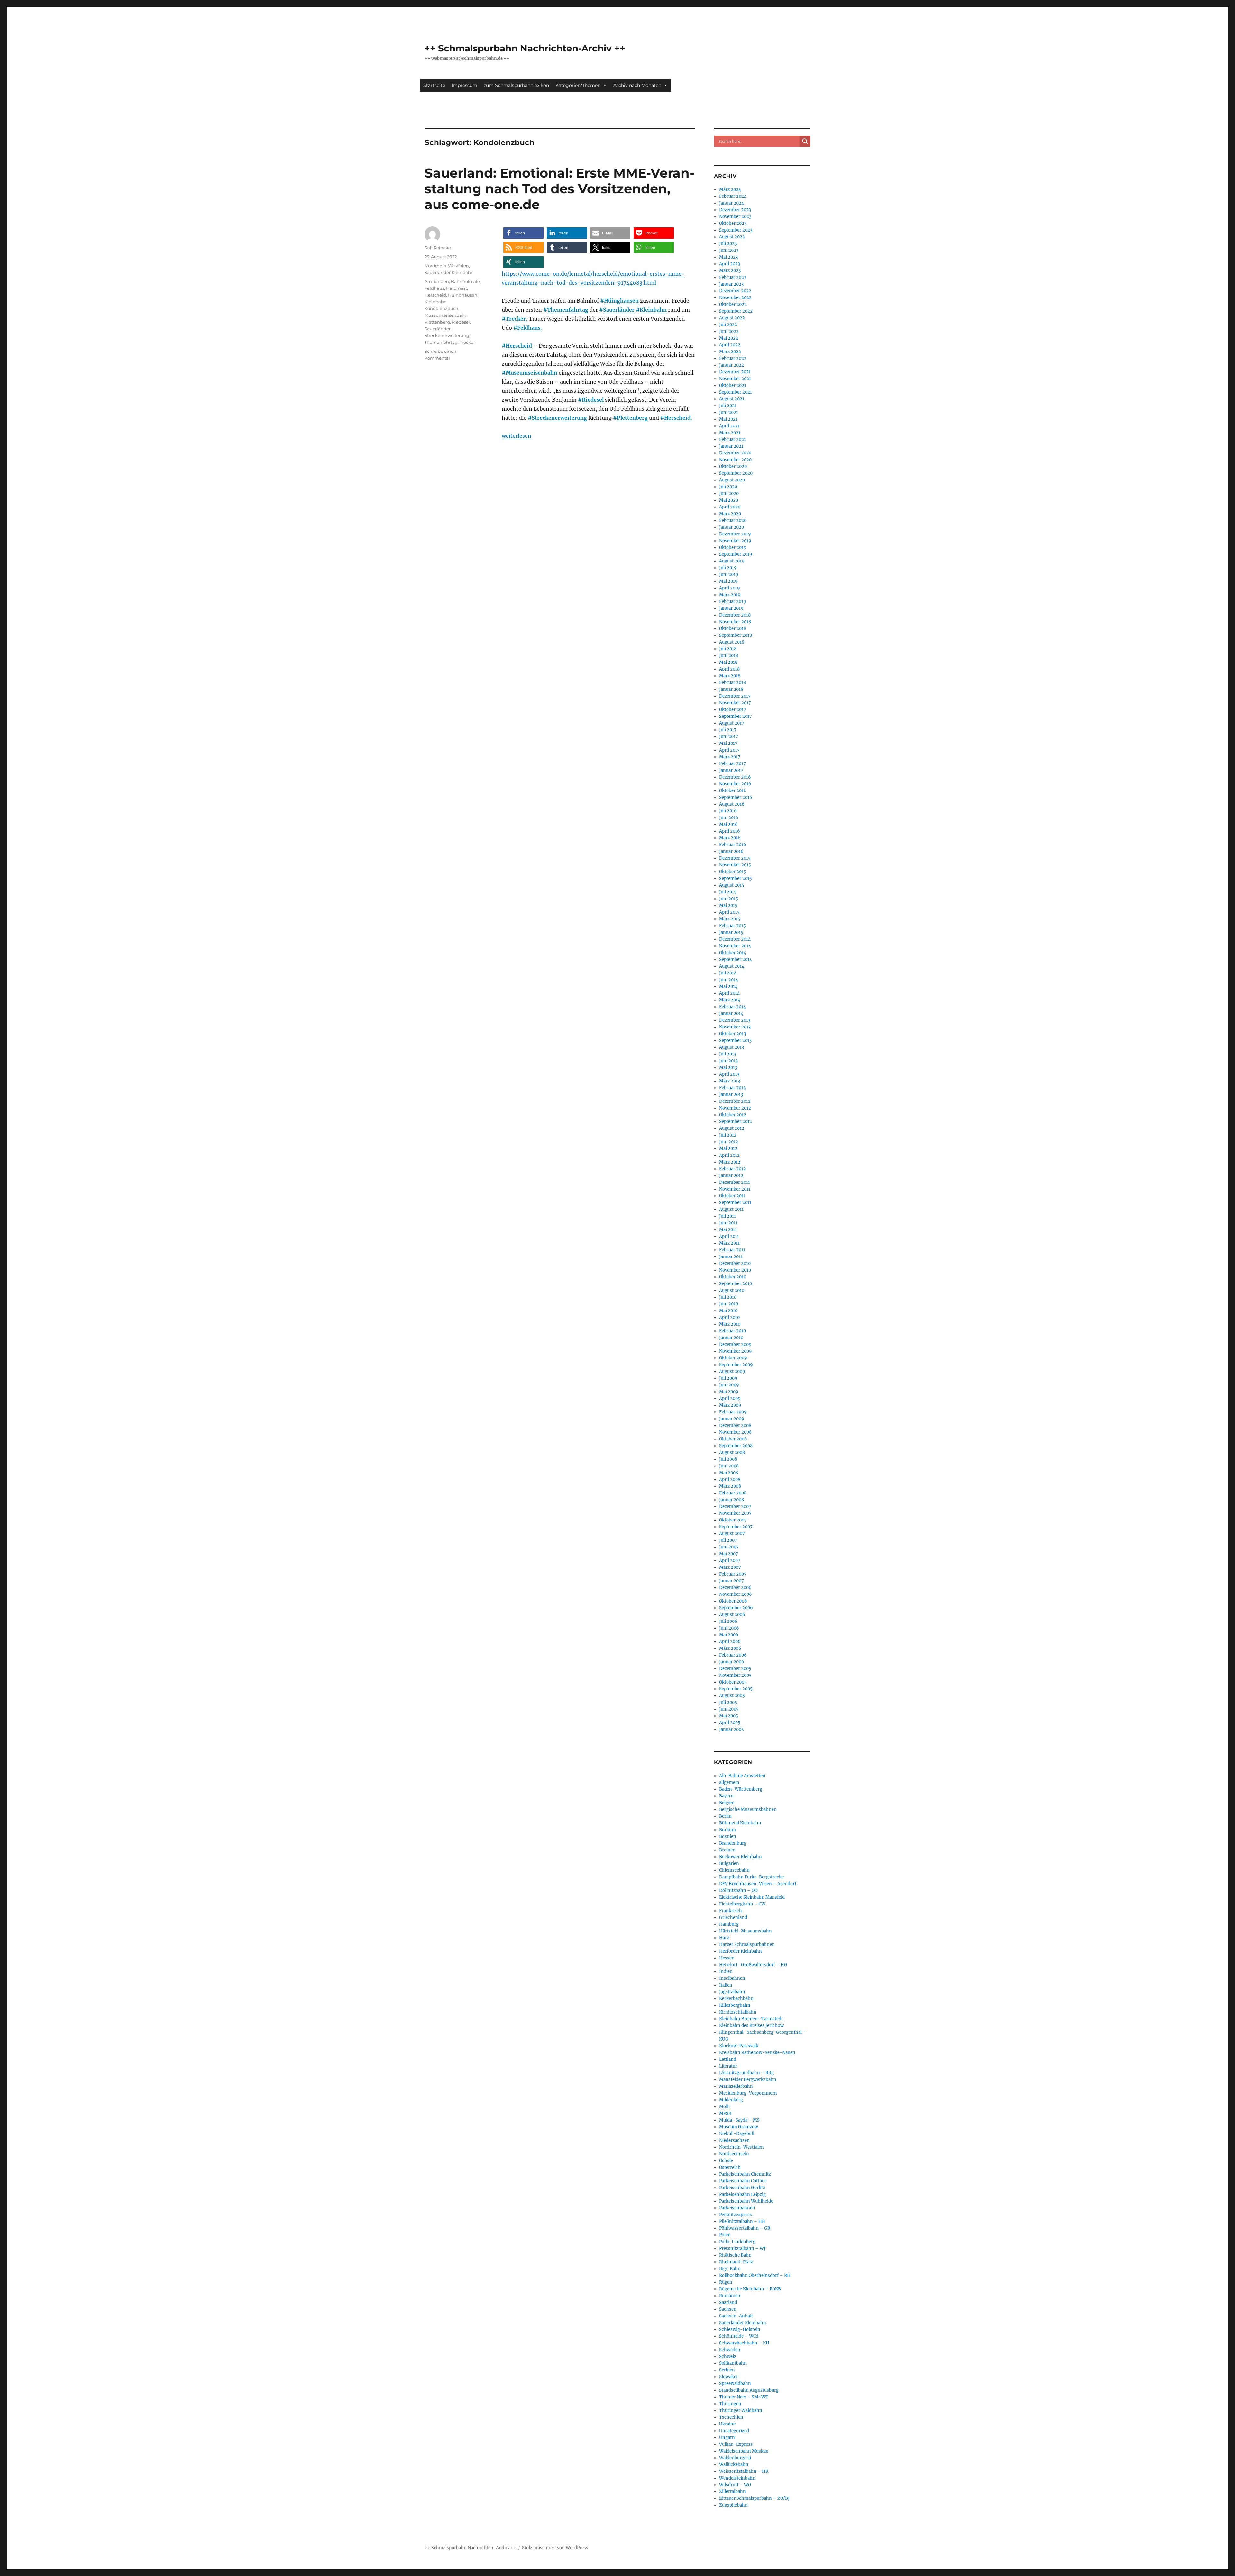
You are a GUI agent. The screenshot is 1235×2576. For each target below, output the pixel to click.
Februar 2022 (733, 358)
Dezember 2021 (735, 372)
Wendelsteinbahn (737, 2478)
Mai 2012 (728, 1149)
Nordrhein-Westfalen (447, 266)
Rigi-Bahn (730, 2269)
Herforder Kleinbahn (741, 1951)
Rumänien (730, 2296)
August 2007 (732, 1534)
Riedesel (593, 400)
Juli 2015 (728, 892)
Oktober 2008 (733, 1439)
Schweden (730, 2350)
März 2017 (730, 757)
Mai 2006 (729, 1635)
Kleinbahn (653, 310)
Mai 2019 (728, 581)
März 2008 (730, 1486)
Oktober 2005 (733, 1682)
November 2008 (735, 1432)
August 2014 (732, 966)
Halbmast (457, 288)
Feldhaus (434, 288)
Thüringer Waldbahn (741, 2411)
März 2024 (730, 190)
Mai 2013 (728, 1068)
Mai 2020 (729, 500)
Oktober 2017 (733, 710)
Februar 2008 (733, 1493)
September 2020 (736, 473)
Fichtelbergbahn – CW (742, 1904)
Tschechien (731, 2417)
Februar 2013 (732, 1088)
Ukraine (727, 2424)
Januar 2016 (731, 851)
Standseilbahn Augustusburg (749, 2390)
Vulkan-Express (736, 2444)
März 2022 (730, 352)
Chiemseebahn (734, 1870)
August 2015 (732, 885)
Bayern (726, 1796)
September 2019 (736, 554)
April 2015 (729, 912)
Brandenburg (733, 1843)
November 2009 (736, 1351)
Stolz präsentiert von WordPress (555, 2548)
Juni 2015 (729, 899)
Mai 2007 (729, 1554)
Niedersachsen (734, 2140)
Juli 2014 (728, 973)
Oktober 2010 (733, 1277)
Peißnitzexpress (736, 2215)
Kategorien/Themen (578, 85)
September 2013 (735, 1041)
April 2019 (730, 588)
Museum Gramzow (739, 2127)
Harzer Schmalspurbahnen (747, 1945)
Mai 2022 (729, 338)
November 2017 (735, 703)
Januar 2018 (731, 689)
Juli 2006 (728, 1621)
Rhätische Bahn (735, 2255)
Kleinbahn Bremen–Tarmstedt (751, 2019)
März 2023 (730, 271)
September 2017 (736, 716)
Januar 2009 (732, 1419)
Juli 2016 (728, 811)
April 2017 (729, 750)
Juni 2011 (728, 1223)
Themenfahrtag (568, 310)
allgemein (729, 1782)
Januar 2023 (731, 284)
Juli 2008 (728, 1459)
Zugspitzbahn (733, 2505)
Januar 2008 (732, 1500)
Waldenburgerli (735, 2458)
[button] (523, 233)
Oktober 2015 (733, 872)
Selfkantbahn (733, 2363)
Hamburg (729, 1924)
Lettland (728, 2059)
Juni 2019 (729, 575)
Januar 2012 (731, 1176)
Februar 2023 (733, 277)
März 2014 (730, 1000)
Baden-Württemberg (741, 1789)
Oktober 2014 (733, 953)
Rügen (726, 2282)
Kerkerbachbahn (736, 1999)
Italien (726, 1985)
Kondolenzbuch (441, 308)
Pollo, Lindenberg (737, 2242)
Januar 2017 (731, 770)
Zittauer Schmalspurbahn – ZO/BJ (754, 2498)
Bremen (727, 1850)
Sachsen (728, 2309)
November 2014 (735, 946)
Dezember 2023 (735, 210)
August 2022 (732, 318)
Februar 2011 (732, 1250)
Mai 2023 (728, 257)
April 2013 (729, 1074)
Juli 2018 (728, 649)
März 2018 (730, 676)
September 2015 (736, 878)
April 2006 (730, 1642)
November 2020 (735, 460)
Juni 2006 (729, 1628)
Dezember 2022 (735, 291)
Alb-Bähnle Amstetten (742, 1776)
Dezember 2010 (735, 1263)
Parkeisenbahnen (737, 2208)
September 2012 (736, 1122)
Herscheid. (678, 418)
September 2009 (736, 1365)
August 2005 (732, 1696)
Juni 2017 (729, 737)
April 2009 (730, 1398)
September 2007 (736, 1527)
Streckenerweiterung (559, 418)
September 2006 (736, 1608)
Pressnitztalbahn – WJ (742, 2248)
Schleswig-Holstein (740, 2329)
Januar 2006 (732, 1662)
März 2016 (730, 838)
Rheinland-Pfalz (736, 2262)
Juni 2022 (729, 331)
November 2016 (735, 784)
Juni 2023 (729, 250)
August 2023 (732, 237)
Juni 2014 (729, 980)
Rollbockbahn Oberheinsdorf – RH (755, 2275)
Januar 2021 (731, 446)
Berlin (725, 1816)
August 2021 (732, 399)
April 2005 (730, 1723)
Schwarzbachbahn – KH (744, 2343)
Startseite (434, 85)
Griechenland (733, 1918)
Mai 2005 (729, 1716)
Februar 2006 (733, 1655)
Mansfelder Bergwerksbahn (748, 2080)
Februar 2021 (732, 439)
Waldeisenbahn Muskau (744, 2451)
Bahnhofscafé (465, 281)
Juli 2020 (728, 487)
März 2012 (730, 1162)
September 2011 (735, 1203)
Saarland (728, 2302)
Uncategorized (734, 2431)
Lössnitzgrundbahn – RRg (746, 2073)
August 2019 (732, 561)
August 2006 (732, 1615)
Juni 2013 (728, 1061)
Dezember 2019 (735, 534)
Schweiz (728, 2357)
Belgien (727, 1803)
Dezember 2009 (735, 1344)
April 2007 (730, 1561)
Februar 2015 (732, 926)
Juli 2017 (728, 730)
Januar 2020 (732, 527)
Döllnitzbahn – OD (738, 1891)
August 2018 (732, 642)
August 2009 (732, 1371)
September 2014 (736, 959)
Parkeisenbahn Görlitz (742, 2188)
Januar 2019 (731, 608)
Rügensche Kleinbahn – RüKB (750, 2289)
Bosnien (728, 1836)
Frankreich (731, 1911)
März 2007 (730, 1567)
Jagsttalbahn (732, 1992)
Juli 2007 (728, 1540)
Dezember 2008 (735, 1425)
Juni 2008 (729, 1466)
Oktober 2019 (733, 548)
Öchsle (726, 2161)
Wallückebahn (734, 2465)
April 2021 (729, 426)
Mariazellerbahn (736, 2086)
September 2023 (736, 230)
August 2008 (732, 1452)
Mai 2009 (729, 1392)
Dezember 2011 (735, 1182)
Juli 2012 (728, 1135)
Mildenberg (731, 2100)
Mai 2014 (728, 987)
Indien (726, 1972)
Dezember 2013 (735, 1020)
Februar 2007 (733, 1574)
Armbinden (437, 281)
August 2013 (732, 1047)
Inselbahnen (732, 1978)
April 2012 (729, 1155)
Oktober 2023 (733, 223)
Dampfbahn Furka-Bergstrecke (751, 1877)
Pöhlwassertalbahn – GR (745, 2228)
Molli (724, 2107)
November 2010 (735, 1270)
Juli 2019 (728, 568)
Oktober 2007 (733, 1520)
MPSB (725, 2113)
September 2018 (736, 635)
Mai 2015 (728, 905)
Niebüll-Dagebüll (737, 2134)
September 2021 (736, 392)
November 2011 (735, 1189)
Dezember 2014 (735, 939)
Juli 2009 (728, 1378)
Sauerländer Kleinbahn (449, 272)
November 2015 (735, 865)
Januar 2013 (731, 1095)
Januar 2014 (731, 1014)
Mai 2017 (728, 743)
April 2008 (730, 1480)
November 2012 (735, 1108)
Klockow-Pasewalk (739, 2046)
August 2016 (732, 804)
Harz (724, 1938)
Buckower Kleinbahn (741, 1857)
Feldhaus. (530, 328)
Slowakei (728, 2377)
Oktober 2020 (733, 466)
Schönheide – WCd (739, 2336)
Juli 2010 (728, 1297)
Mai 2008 (729, 1473)
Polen (725, 2235)
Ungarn (727, 2438)
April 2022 (730, 345)
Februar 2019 (733, 602)
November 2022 (735, 298)
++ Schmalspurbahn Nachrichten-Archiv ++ (525, 48)
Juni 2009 (729, 1385)
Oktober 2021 (733, 385)
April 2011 (729, 1236)
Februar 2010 (732, 1331)
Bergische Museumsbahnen (748, 1809)
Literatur (728, 2066)
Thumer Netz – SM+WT (744, 2397)
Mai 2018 (728, 662)
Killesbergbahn (735, 2005)
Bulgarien (729, 1863)
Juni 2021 (729, 412)
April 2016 (730, 831)
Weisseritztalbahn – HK (744, 2471)
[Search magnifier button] (805, 141)
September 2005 (736, 1689)
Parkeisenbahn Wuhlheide (746, 2201)
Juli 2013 (728, 1054)
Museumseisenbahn (531, 373)
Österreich (730, 2167)
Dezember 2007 (735, 1507)
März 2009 (730, 1405)
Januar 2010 (731, 1338)
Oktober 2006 (733, 1601)
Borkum (727, 1830)
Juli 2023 (728, 244)
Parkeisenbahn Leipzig (742, 2194)
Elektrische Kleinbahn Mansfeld (752, 1897)
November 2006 (736, 1594)
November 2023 (735, 217)
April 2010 (729, 1317)
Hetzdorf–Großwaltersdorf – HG (753, 1965)
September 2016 (736, 797)
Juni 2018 (729, 656)
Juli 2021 (728, 406)
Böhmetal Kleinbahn (740, 1823)
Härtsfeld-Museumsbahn (746, 1931)
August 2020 (732, 480)
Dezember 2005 (735, 1669)
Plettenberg (632, 418)
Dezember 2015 (735, 858)
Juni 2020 (729, 493)
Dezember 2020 (735, 453)
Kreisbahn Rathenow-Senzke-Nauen (757, 2053)
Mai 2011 (728, 1230)
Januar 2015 (731, 932)
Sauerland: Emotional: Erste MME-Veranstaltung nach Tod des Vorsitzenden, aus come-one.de (559, 189)
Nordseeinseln (734, 2154)
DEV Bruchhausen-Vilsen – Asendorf (758, 1884)
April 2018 (729, 669)
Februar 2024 (733, 196)
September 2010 (736, 1284)
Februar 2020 (733, 521)
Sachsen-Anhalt (736, 2316)
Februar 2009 (733, 1412)
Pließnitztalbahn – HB (742, 2221)
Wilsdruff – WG (735, 2485)
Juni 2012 (729, 1142)
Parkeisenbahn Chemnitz (745, 2174)
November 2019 (735, 541)
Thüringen (730, 2404)
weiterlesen (517, 436)
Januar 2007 (732, 1581)
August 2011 (731, 1209)
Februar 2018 (732, 683)
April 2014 (729, 993)
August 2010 (732, 1290)
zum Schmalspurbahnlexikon (516, 85)
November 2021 (735, 379)
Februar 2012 (732, 1169)
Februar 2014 (732, 1007)
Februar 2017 (732, 764)
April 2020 (730, 507)
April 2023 (730, 264)
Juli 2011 (727, 1216)
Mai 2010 (728, 1311)
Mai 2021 (728, 419)
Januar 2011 (731, 1257)
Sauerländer (619, 310)
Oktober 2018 (733, 629)
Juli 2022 (728, 325)
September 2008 (736, 1446)
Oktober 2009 (733, 1358)
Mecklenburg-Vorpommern (748, 2093)
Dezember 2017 (735, 696)
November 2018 (735, 622)
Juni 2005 (729, 1709)
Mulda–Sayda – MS (739, 2120)
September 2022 (736, 311)
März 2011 (729, 1243)
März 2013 (730, 1081)
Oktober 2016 (733, 791)
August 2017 (732, 723)
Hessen (727, 1958)
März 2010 (730, 1324)
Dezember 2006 (735, 1588)
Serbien (727, 2370)
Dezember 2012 (735, 1101)
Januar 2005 (732, 1729)
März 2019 (730, 595)
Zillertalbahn (732, 2492)
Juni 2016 (729, 818)
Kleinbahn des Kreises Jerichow (751, 2026)
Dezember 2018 (735, 615)
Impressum (464, 85)
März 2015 (730, 919)
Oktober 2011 (732, 1196)
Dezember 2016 (735, 777)
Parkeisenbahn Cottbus (743, 2181)
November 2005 (735, 1675)
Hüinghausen (621, 301)
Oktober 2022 (733, 304)
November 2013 (735, 1027)
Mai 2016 (728, 824)
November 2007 (735, 1513)
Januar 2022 (732, 365)
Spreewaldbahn (735, 2384)
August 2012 (732, 1128)
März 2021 (730, 433)
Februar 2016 (733, 845)
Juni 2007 (729, 1547)
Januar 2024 (732, 203)
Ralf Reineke (438, 248)
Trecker (467, 342)
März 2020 (730, 514)
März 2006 (730, 1648)
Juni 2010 (729, 1304)
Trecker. (517, 319)
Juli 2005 (728, 1702)
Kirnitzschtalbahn (738, 2012)
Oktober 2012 (733, 1115)
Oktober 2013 (732, 1034)
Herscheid (519, 346)
